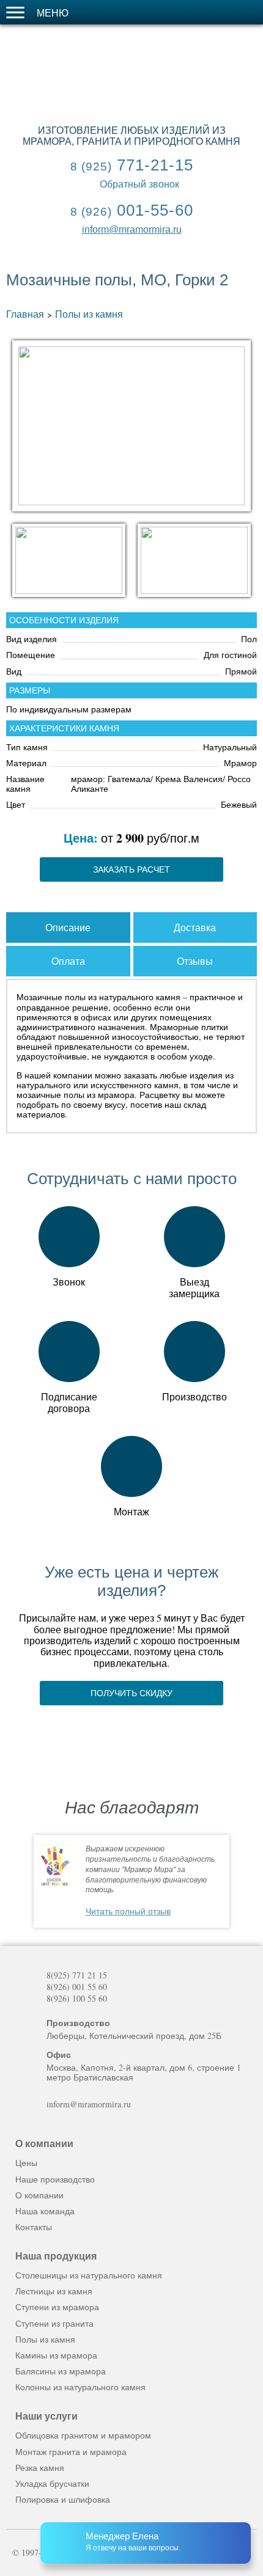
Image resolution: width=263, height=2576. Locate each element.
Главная (25, 314)
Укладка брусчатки (52, 2483)
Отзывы (195, 961)
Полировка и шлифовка (63, 2499)
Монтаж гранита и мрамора (71, 2452)
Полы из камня (89, 314)
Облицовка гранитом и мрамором (83, 2435)
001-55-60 (132, 210)
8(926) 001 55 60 (77, 1987)
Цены (26, 2163)
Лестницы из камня (54, 2291)
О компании (39, 2195)
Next (246, 1882)
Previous (17, 1882)
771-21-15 (132, 165)
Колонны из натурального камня (80, 2387)
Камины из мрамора (56, 2355)
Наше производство (55, 2179)
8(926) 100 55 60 (77, 1999)
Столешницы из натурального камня (89, 2275)
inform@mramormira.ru (132, 229)
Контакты (34, 2227)
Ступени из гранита (54, 2323)
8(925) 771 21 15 (77, 1975)
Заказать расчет (131, 869)
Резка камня (40, 2468)
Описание (68, 927)
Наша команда (45, 2211)
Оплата (68, 961)
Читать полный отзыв (128, 1911)
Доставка (195, 927)
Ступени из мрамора (57, 2307)
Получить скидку (131, 1693)
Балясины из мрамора (61, 2371)
